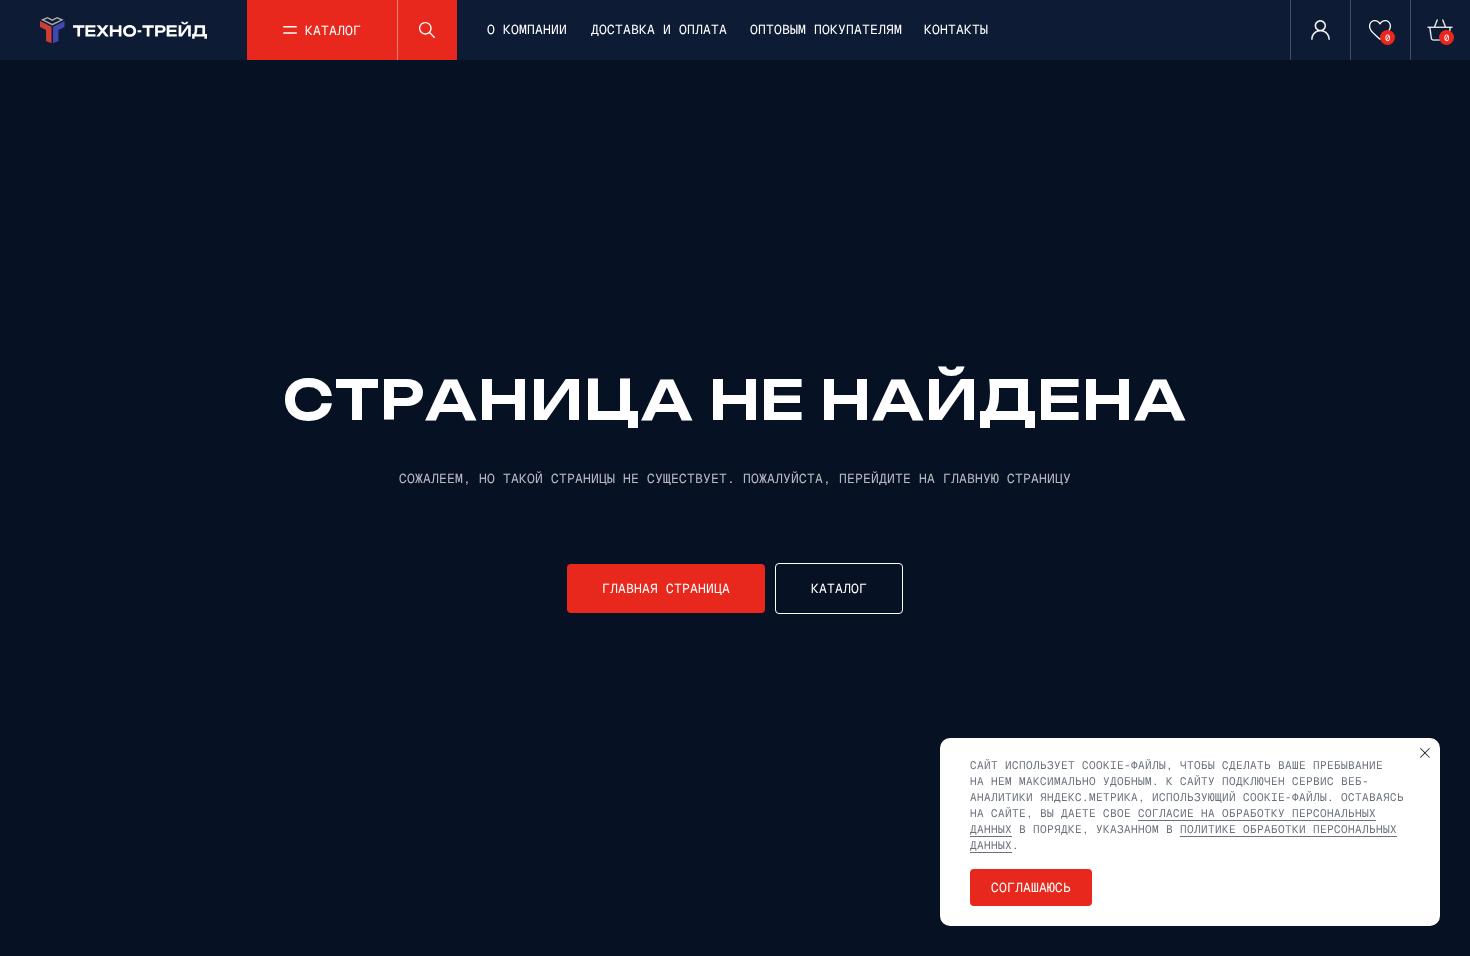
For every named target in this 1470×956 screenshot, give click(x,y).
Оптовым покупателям (826, 29)
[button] (322, 30)
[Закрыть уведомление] (1425, 753)
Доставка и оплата (659, 29)
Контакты (956, 29)
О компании (527, 29)
